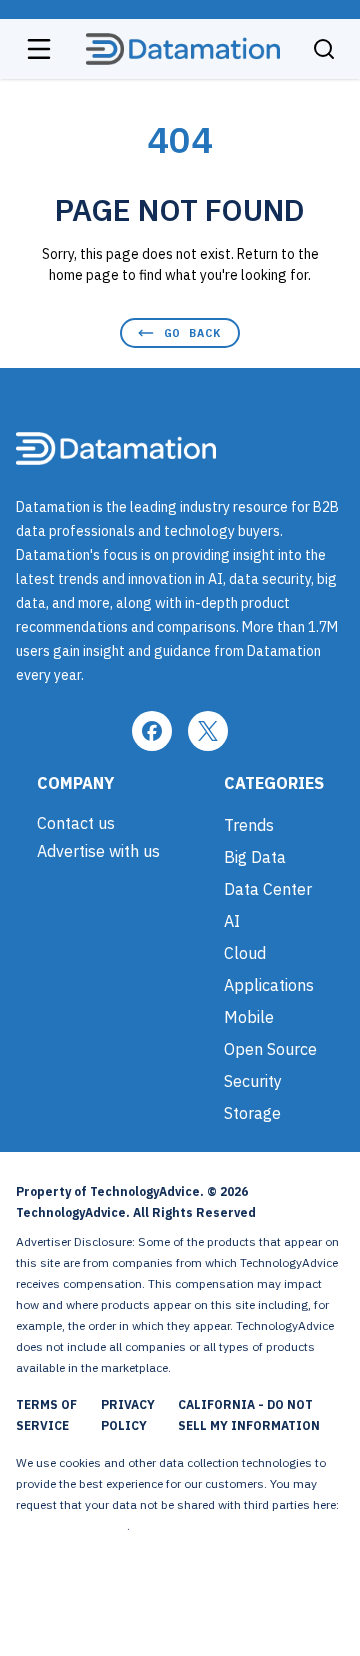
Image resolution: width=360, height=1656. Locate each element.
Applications (269, 985)
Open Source (270, 1049)
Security (253, 1081)
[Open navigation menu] (39, 49)
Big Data (255, 857)
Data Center (268, 889)
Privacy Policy (128, 1415)
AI (232, 921)
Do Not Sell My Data (71, 1525)
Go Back (192, 332)
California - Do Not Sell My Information (249, 1415)
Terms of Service (46, 1415)
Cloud (245, 953)
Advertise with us (98, 851)
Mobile (249, 1017)
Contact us (76, 823)
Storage (252, 1113)
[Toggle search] (324, 49)
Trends (249, 825)
